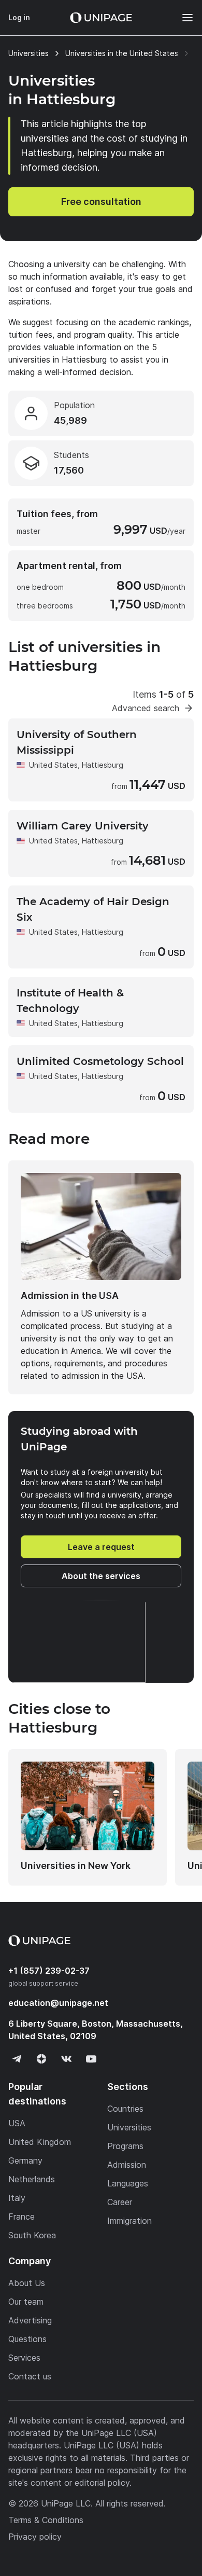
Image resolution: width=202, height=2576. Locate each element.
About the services (101, 1576)
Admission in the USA (70, 1296)
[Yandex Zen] (41, 2059)
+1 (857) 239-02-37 (49, 1971)
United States (53, 765)
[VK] (66, 2059)
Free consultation (101, 202)
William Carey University (83, 826)
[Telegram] (17, 2059)
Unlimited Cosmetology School (100, 1061)
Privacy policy (35, 2537)
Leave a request (101, 1547)
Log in (19, 17)
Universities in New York (76, 1866)
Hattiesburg (103, 765)
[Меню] (182, 18)
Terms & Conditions (46, 2520)
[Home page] (101, 18)
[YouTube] (91, 2059)
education (58, 2003)
